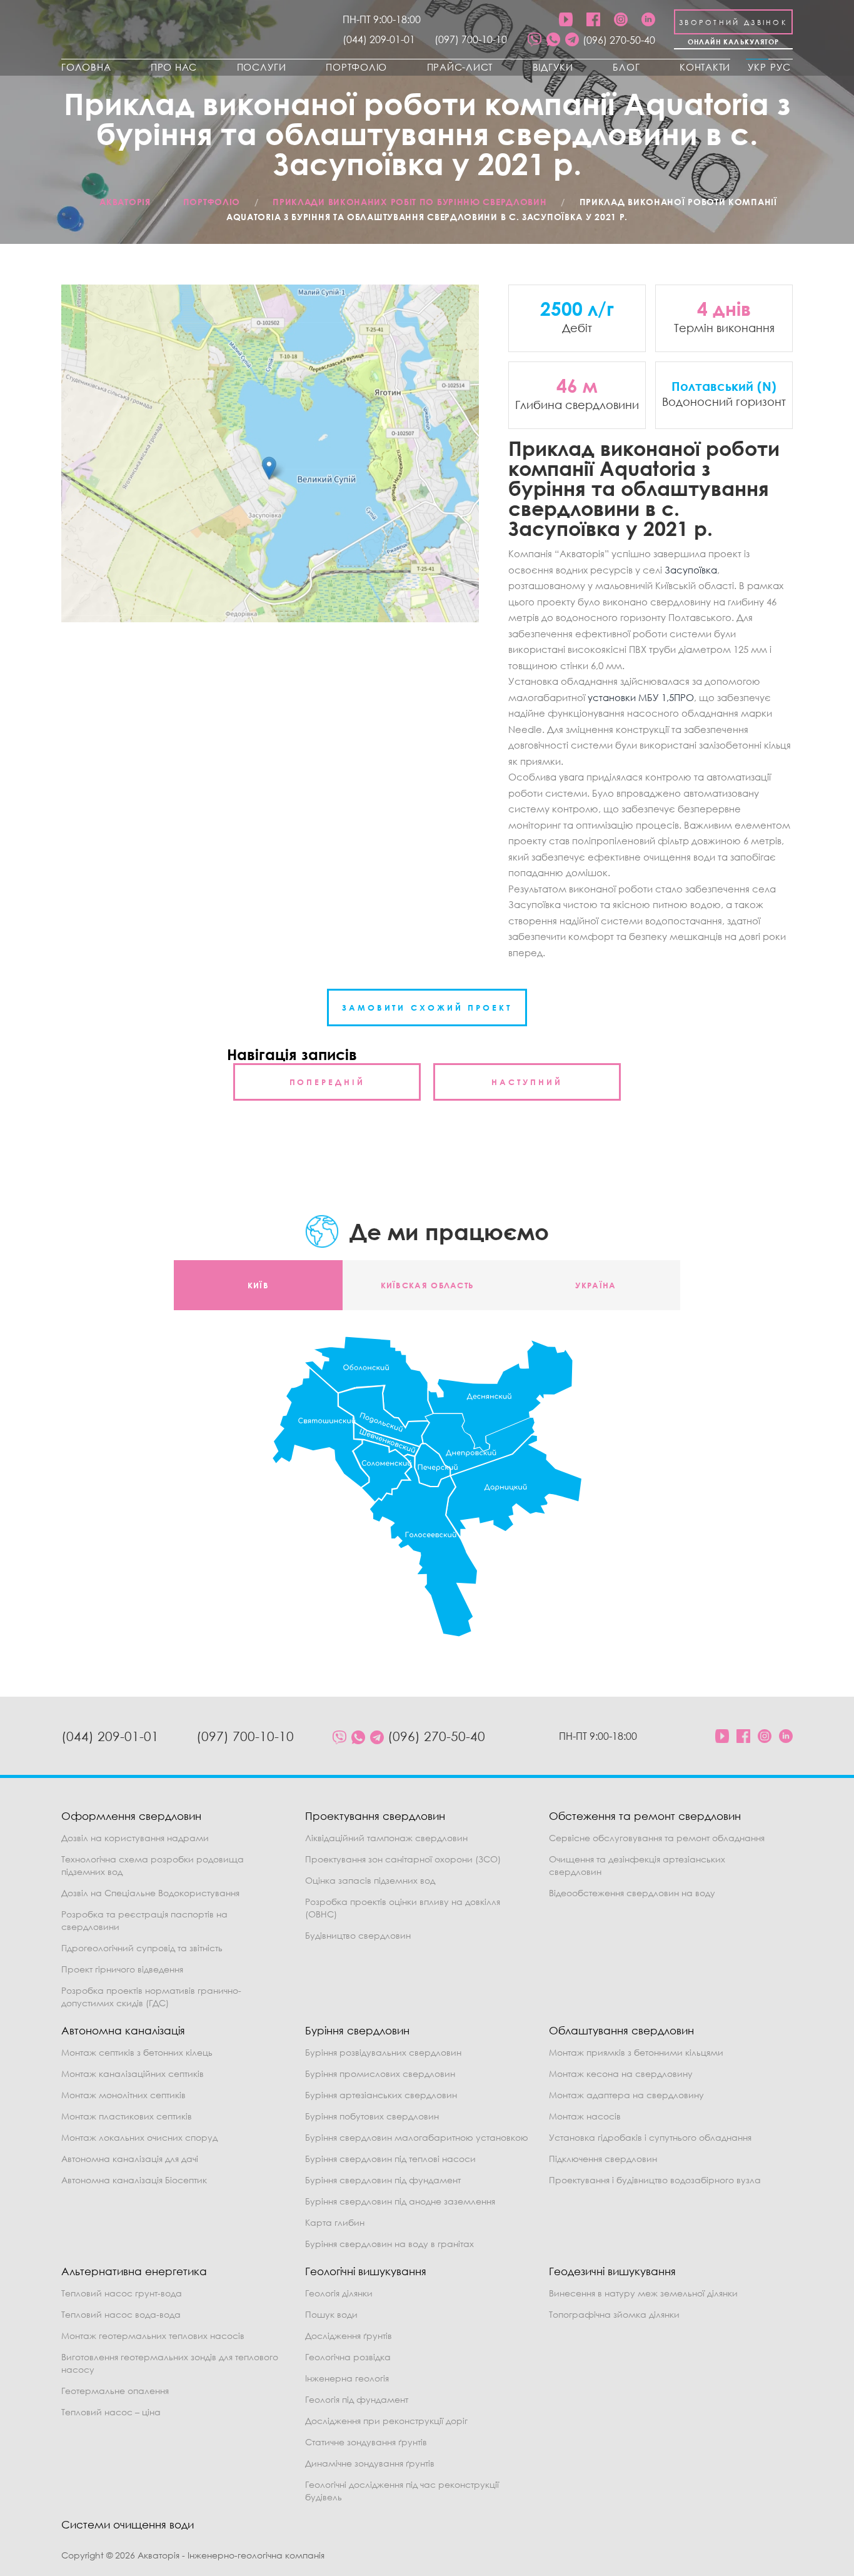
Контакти (705, 67)
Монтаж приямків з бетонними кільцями (636, 2052)
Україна (595, 1285)
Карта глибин (335, 2222)
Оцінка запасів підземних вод (370, 1880)
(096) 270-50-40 (619, 40)
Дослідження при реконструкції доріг (386, 2421)
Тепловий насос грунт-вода (122, 2293)
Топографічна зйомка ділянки (614, 2314)
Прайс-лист (460, 67)
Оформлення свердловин (131, 1816)
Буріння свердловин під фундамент (383, 2180)
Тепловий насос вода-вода (121, 2314)
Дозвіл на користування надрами (135, 1838)
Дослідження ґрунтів (349, 2336)
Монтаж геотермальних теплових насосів (153, 2336)
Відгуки (553, 67)
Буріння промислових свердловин (380, 2073)
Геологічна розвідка (348, 2357)
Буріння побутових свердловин (372, 2116)
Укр (757, 67)
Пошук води (331, 2314)
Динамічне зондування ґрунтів (370, 2463)
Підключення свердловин (603, 2159)
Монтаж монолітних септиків (123, 2095)
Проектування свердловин (375, 1816)
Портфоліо (356, 67)
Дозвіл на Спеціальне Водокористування (150, 1893)
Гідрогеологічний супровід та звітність (142, 1948)
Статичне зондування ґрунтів (366, 2442)
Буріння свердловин (357, 2030)
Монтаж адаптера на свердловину (626, 2095)
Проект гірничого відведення (122, 1969)
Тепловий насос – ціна (111, 2412)
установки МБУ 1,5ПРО (641, 697)
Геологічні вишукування (366, 2271)
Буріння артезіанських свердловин (381, 2095)
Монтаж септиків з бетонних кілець (137, 2052)
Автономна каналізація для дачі (130, 2159)
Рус (781, 67)
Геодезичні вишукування (612, 2271)
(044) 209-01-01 (379, 39)
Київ (258, 1285)
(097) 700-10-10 (471, 39)
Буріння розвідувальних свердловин (383, 2052)
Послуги (262, 67)
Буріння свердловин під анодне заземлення (400, 2201)
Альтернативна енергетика (134, 2271)
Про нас (174, 67)
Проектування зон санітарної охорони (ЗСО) (403, 1859)
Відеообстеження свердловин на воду (632, 1893)
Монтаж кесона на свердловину (621, 2073)
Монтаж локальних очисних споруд (139, 2137)
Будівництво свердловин (358, 1935)
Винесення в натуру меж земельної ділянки (643, 2293)
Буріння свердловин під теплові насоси (390, 2159)
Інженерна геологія (347, 2378)
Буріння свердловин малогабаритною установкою (417, 2137)
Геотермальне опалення (115, 2391)
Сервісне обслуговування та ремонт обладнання (657, 1838)
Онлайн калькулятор (734, 42)
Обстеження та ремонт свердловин (645, 1816)
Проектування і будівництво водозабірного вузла (655, 2180)
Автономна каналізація (123, 2030)
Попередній (327, 1082)
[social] (535, 40)
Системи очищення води (128, 2524)
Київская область (427, 1285)
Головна (86, 67)
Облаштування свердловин (621, 2030)
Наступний (527, 1082)
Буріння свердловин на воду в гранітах (389, 2244)
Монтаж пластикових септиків (127, 2116)
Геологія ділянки (339, 2293)
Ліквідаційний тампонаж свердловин (386, 1838)
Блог (626, 67)
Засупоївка (691, 570)
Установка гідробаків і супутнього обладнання (650, 2137)
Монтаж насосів (585, 2116)
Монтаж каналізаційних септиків (133, 2073)
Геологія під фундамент (357, 2399)
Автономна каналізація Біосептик (134, 2180)
